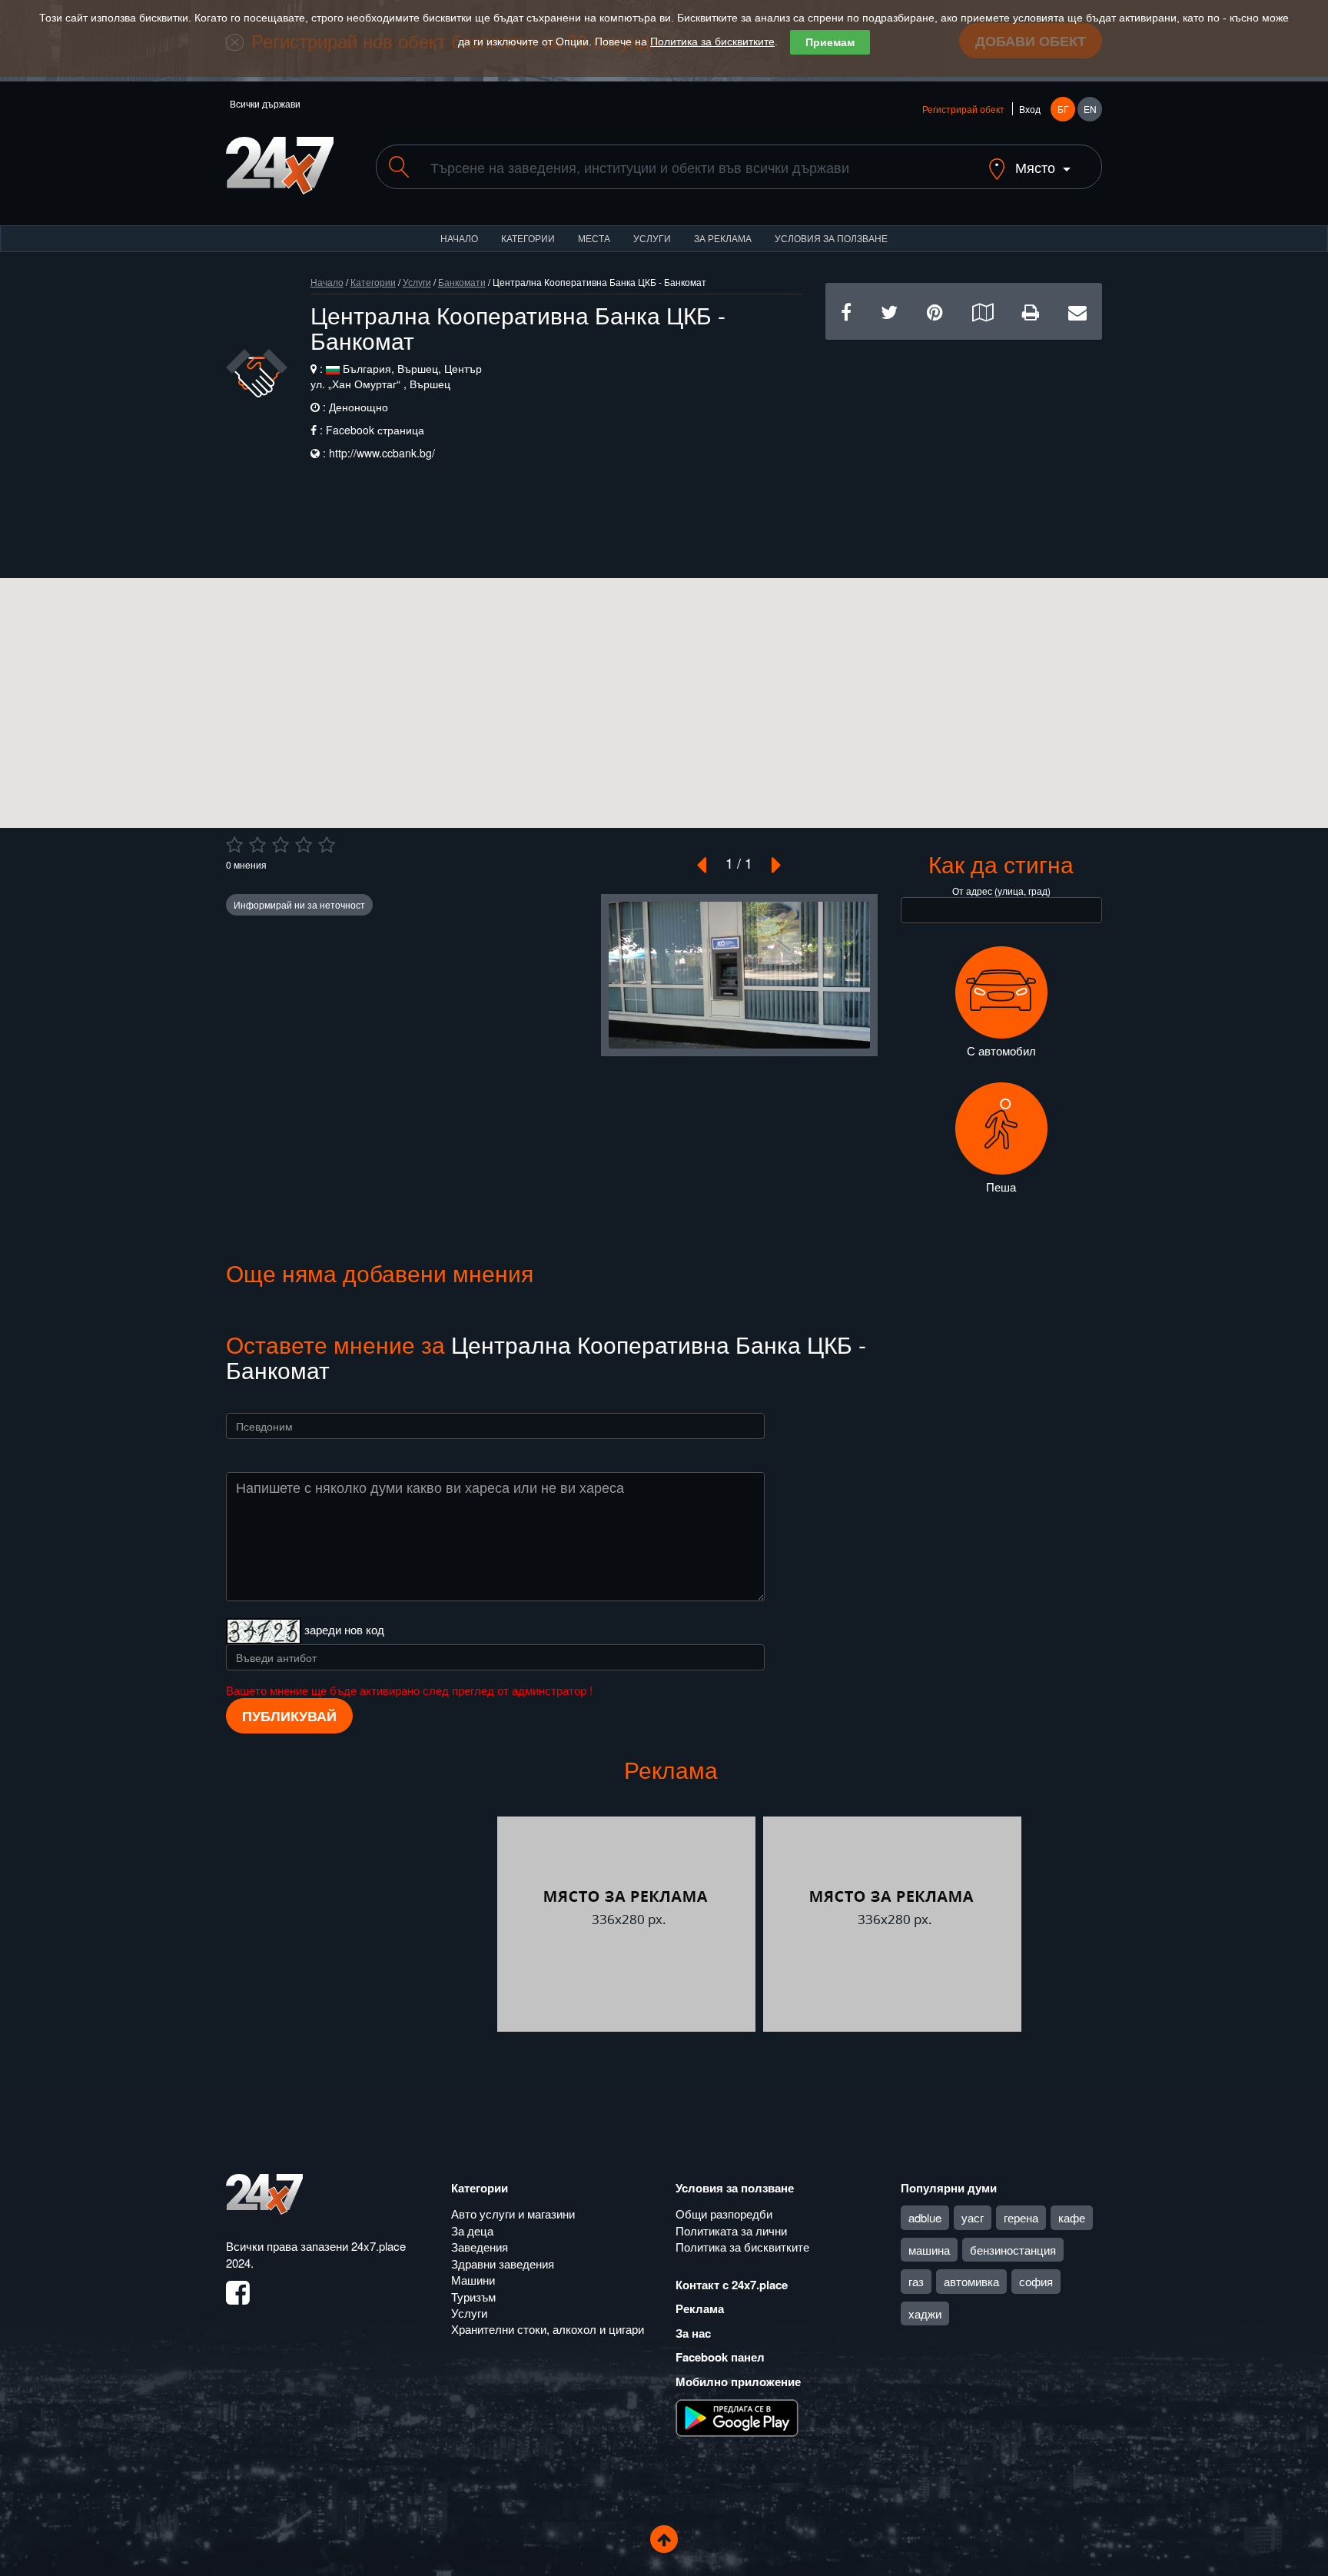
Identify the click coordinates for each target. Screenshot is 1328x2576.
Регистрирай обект (963, 109)
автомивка (971, 2281)
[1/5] (234, 845)
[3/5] (281, 845)
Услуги (652, 238)
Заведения (480, 2247)
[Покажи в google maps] (983, 311)
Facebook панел (720, 2357)
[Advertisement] (964, 447)
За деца (472, 2230)
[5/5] (327, 845)
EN (1090, 109)
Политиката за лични (731, 2230)
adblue (925, 2217)
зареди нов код (344, 1629)
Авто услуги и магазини (513, 2214)
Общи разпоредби (724, 2214)
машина (929, 2250)
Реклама (700, 2308)
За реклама (723, 238)
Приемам (830, 42)
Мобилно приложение (738, 2382)
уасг (973, 2217)
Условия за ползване (831, 238)
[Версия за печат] (1031, 311)
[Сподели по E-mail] (1077, 311)
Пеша (1001, 1187)
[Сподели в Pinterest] (935, 311)
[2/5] (257, 845)
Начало (459, 238)
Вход (1030, 109)
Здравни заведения (503, 2264)
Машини (473, 2280)
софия (1036, 2281)
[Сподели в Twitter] (889, 311)
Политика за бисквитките (712, 42)
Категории (528, 238)
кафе (1072, 2217)
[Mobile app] (737, 2417)
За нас (693, 2333)
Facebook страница (375, 430)
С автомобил (1001, 1050)
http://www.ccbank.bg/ (382, 453)
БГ (1063, 109)
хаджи (925, 2313)
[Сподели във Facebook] (846, 311)
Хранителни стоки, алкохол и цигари (548, 2329)
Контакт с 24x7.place (732, 2285)
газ (916, 2281)
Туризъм (473, 2297)
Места (594, 238)
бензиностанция (1013, 2250)
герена (1021, 2217)
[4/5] (304, 845)
